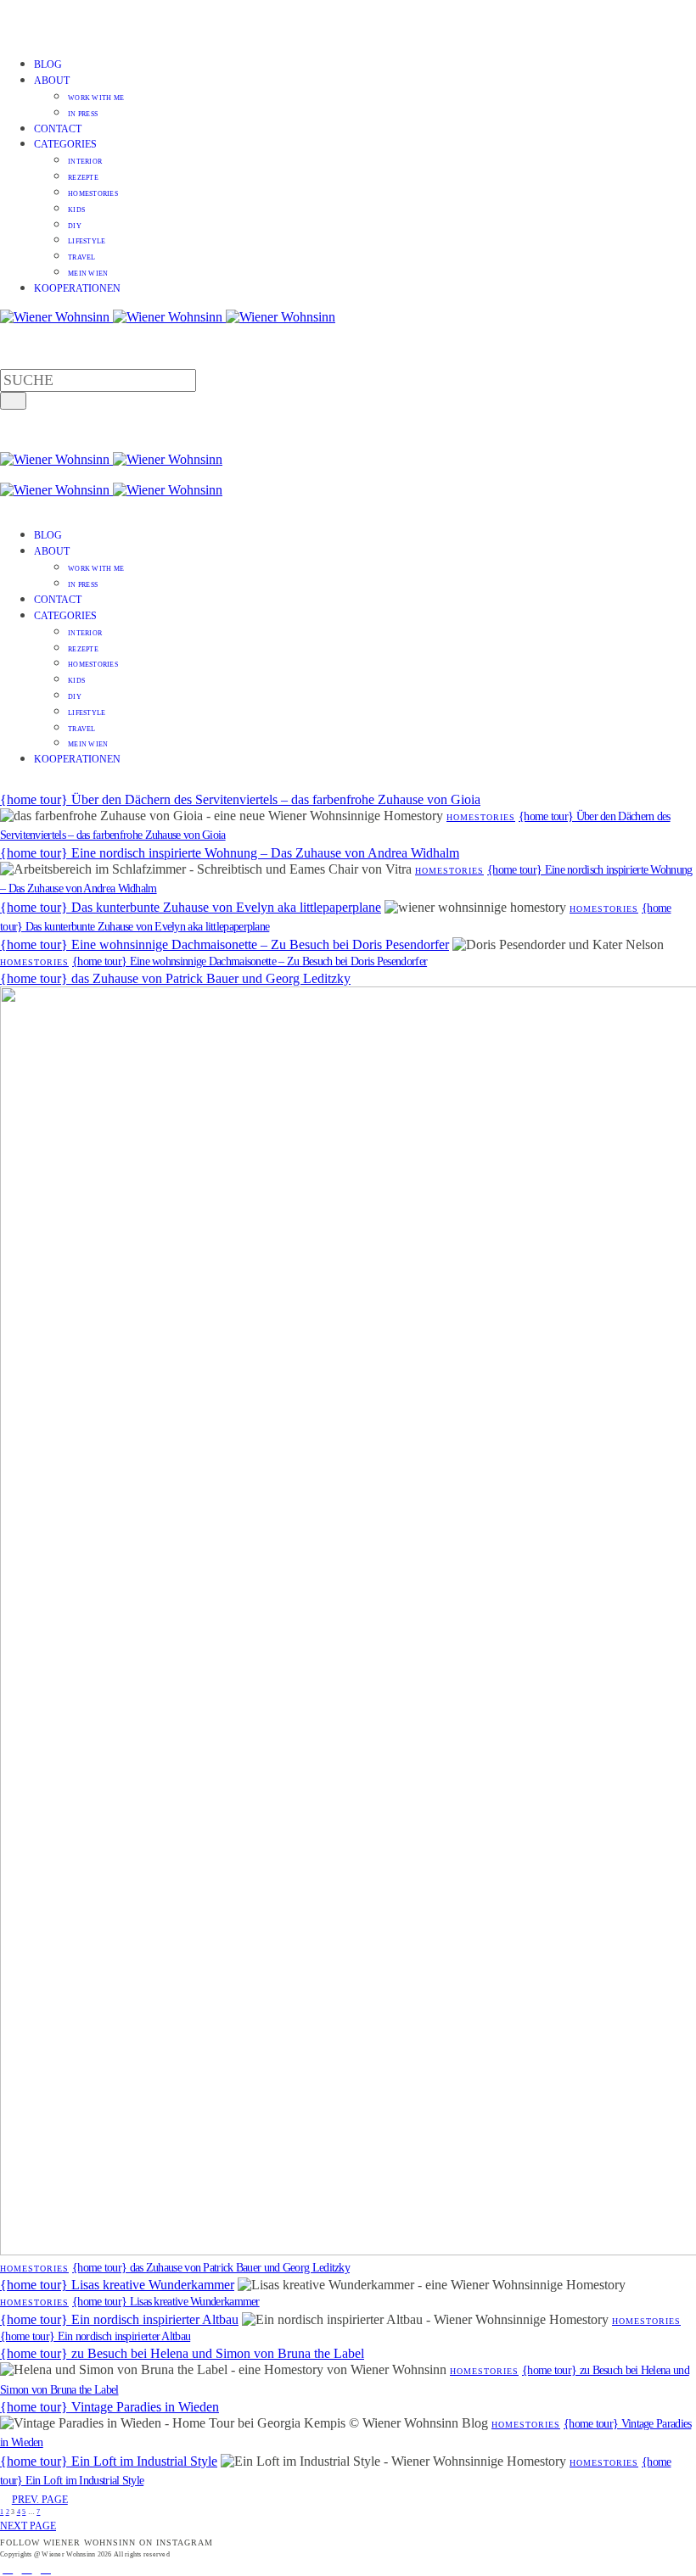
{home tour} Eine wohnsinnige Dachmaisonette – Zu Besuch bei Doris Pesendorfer (225, 944)
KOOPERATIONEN (77, 288)
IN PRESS (83, 114)
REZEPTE (83, 178)
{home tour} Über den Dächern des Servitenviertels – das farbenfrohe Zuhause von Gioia (240, 799)
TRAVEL (82, 257)
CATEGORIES (65, 144)
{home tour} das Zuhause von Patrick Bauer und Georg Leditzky (175, 978)
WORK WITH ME (96, 98)
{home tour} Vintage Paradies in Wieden (109, 2407)
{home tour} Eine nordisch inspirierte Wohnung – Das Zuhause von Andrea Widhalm (230, 853)
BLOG (48, 64)
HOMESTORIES (93, 194)
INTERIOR (85, 162)
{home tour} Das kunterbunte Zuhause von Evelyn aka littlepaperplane (191, 907)
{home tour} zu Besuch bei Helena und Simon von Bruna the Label (182, 2353)
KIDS (76, 210)
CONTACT (58, 129)
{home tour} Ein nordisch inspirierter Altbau (119, 2319)
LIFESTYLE (87, 241)
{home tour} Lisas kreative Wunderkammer (117, 2285)
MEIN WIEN (88, 274)
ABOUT (52, 81)
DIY (75, 226)
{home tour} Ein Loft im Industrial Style (109, 2461)
